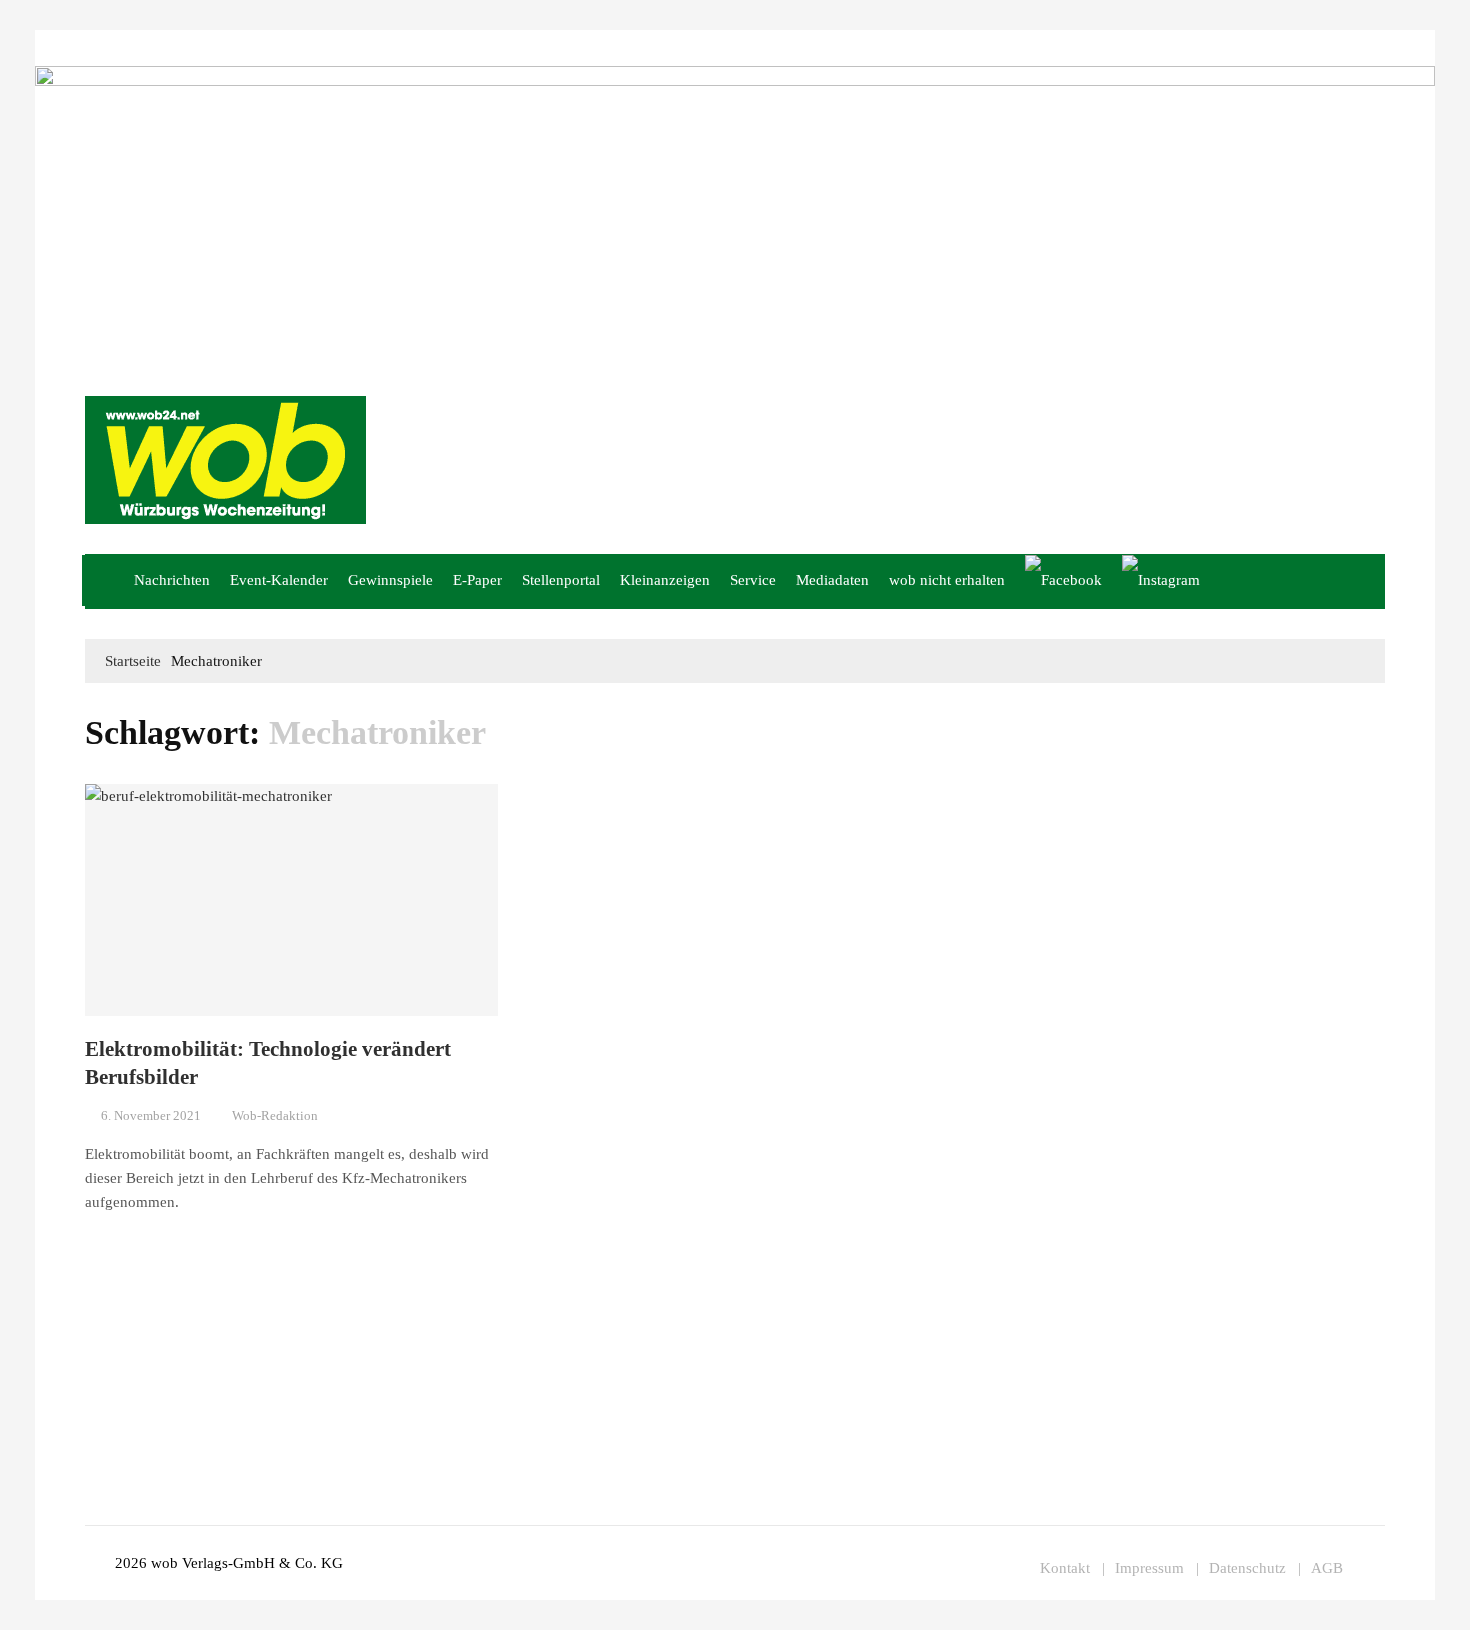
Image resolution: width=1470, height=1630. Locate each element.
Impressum (354, 47)
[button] (1360, 582)
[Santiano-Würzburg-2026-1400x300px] (735, 214)
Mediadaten (117, 47)
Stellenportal (561, 580)
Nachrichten (172, 580)
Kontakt (293, 47)
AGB (1327, 1568)
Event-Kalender (279, 580)
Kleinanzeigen (665, 580)
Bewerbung (424, 47)
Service (753, 580)
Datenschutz (1247, 1568)
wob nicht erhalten (210, 47)
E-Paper (477, 580)
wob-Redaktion (275, 1115)
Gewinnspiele (390, 580)
